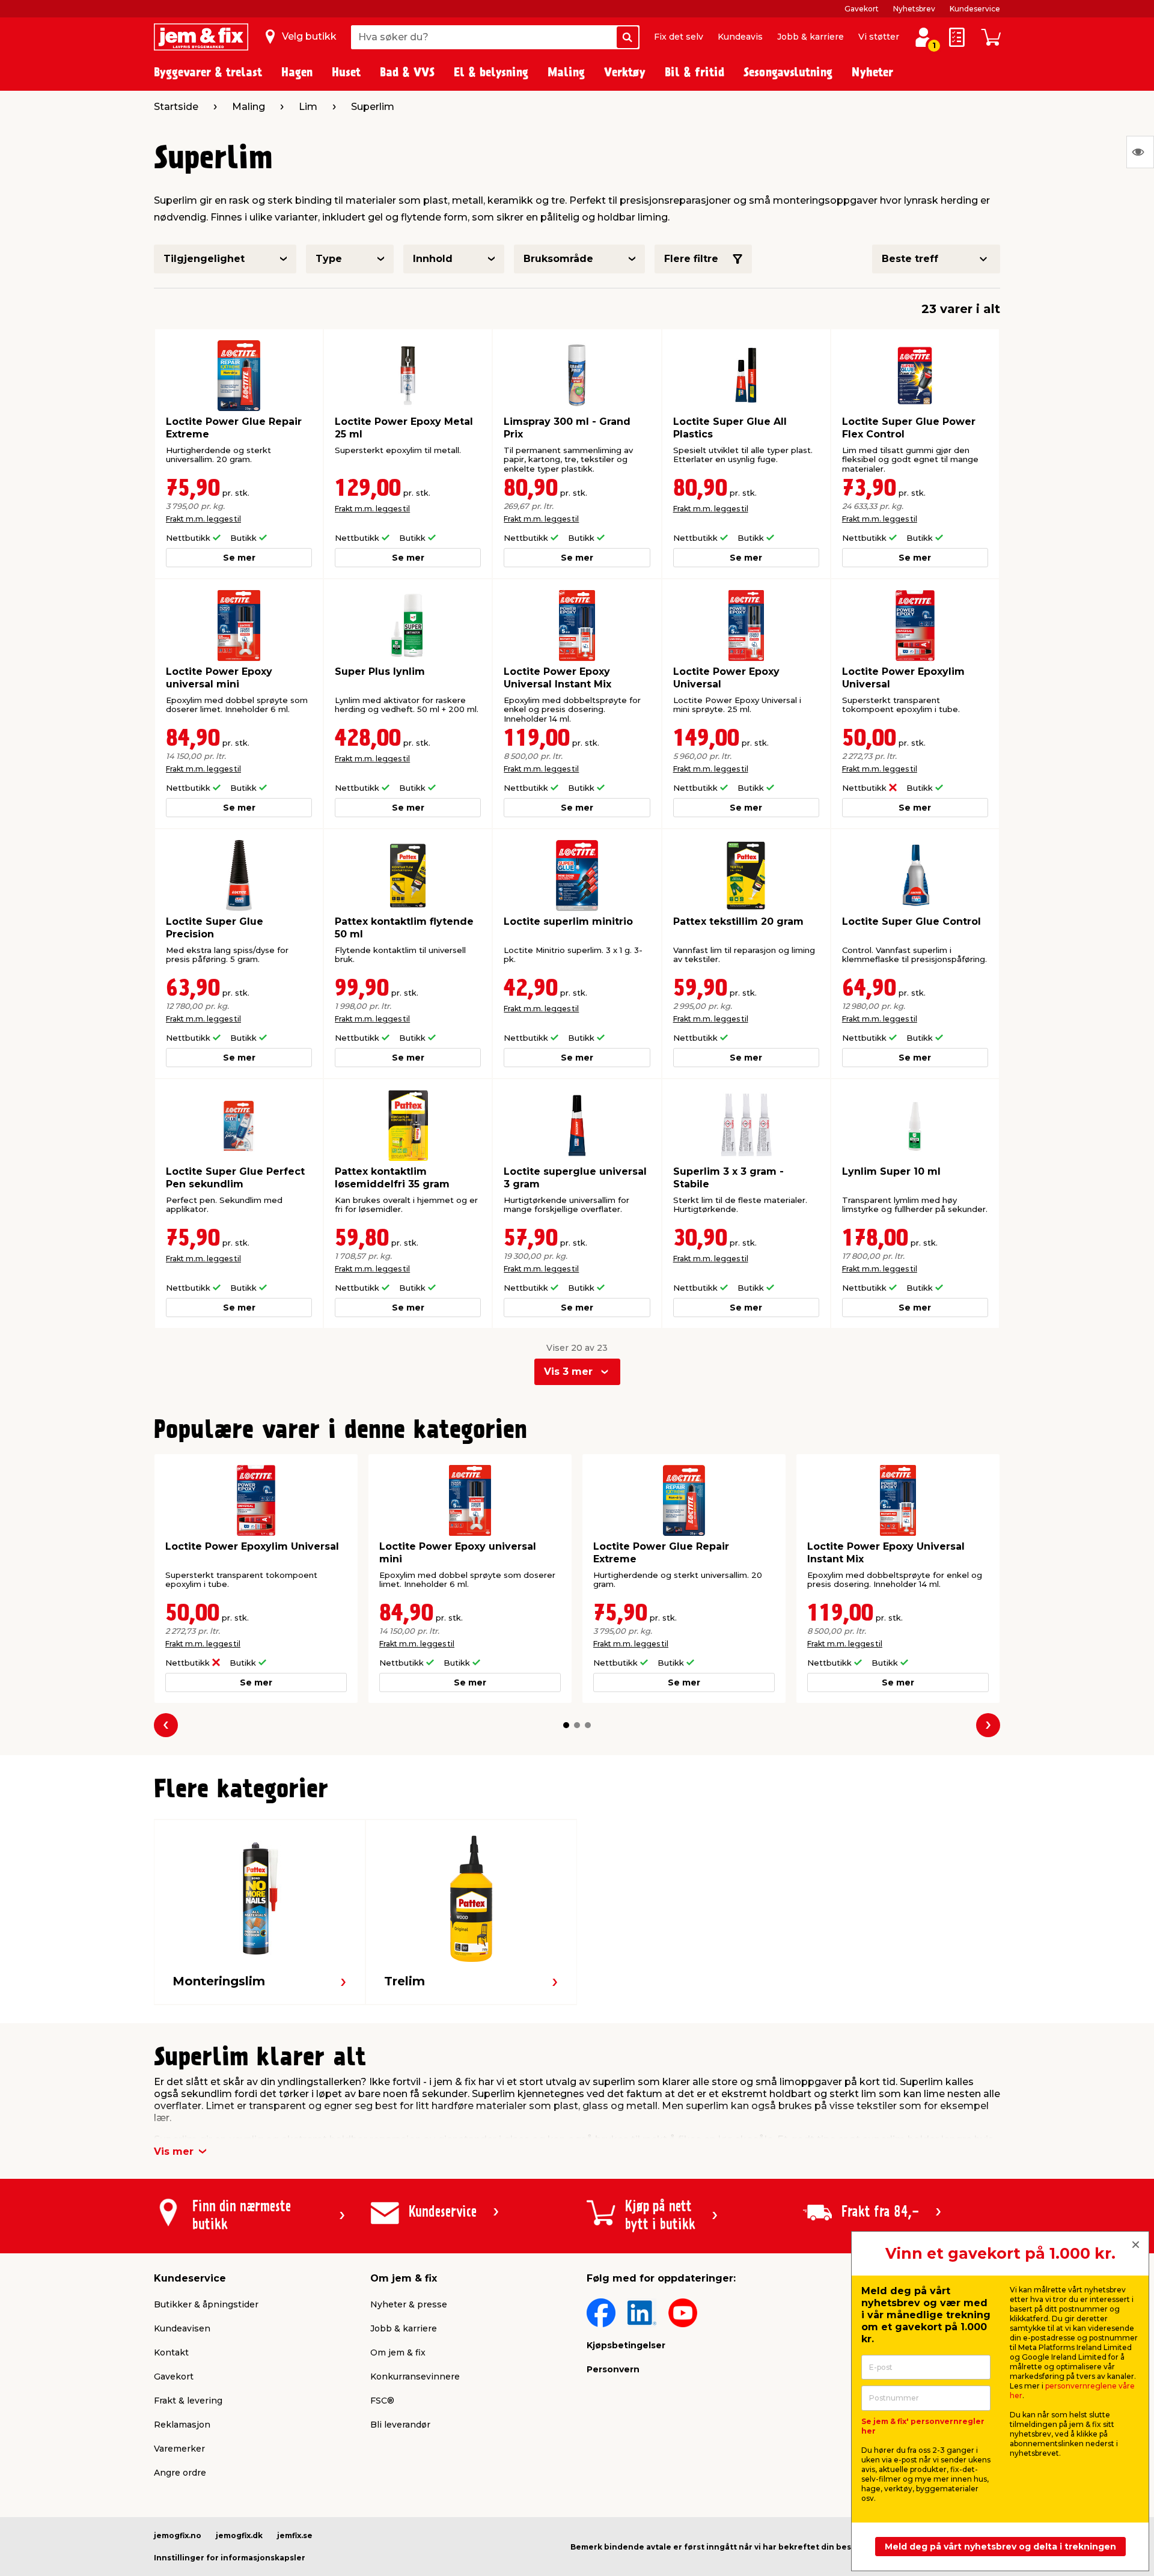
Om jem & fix (398, 2352)
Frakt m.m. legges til (203, 519)
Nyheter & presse (409, 2304)
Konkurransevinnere (415, 2377)
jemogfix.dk (239, 2535)
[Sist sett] (1140, 152)
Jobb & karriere (811, 37)
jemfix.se (295, 2535)
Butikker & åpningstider (206, 2304)
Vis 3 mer (568, 1372)
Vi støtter (879, 37)
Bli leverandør (400, 2425)
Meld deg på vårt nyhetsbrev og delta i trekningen (1000, 2547)
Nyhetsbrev (914, 9)
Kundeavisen (182, 2328)
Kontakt (171, 2352)
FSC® (382, 2401)
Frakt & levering (188, 2401)
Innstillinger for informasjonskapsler (230, 2558)
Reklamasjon (182, 2425)
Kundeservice (975, 9)
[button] (566, 1725)
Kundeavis (740, 37)
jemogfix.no (178, 2535)
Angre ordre (180, 2473)
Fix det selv (679, 37)
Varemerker (179, 2449)
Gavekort (862, 9)
